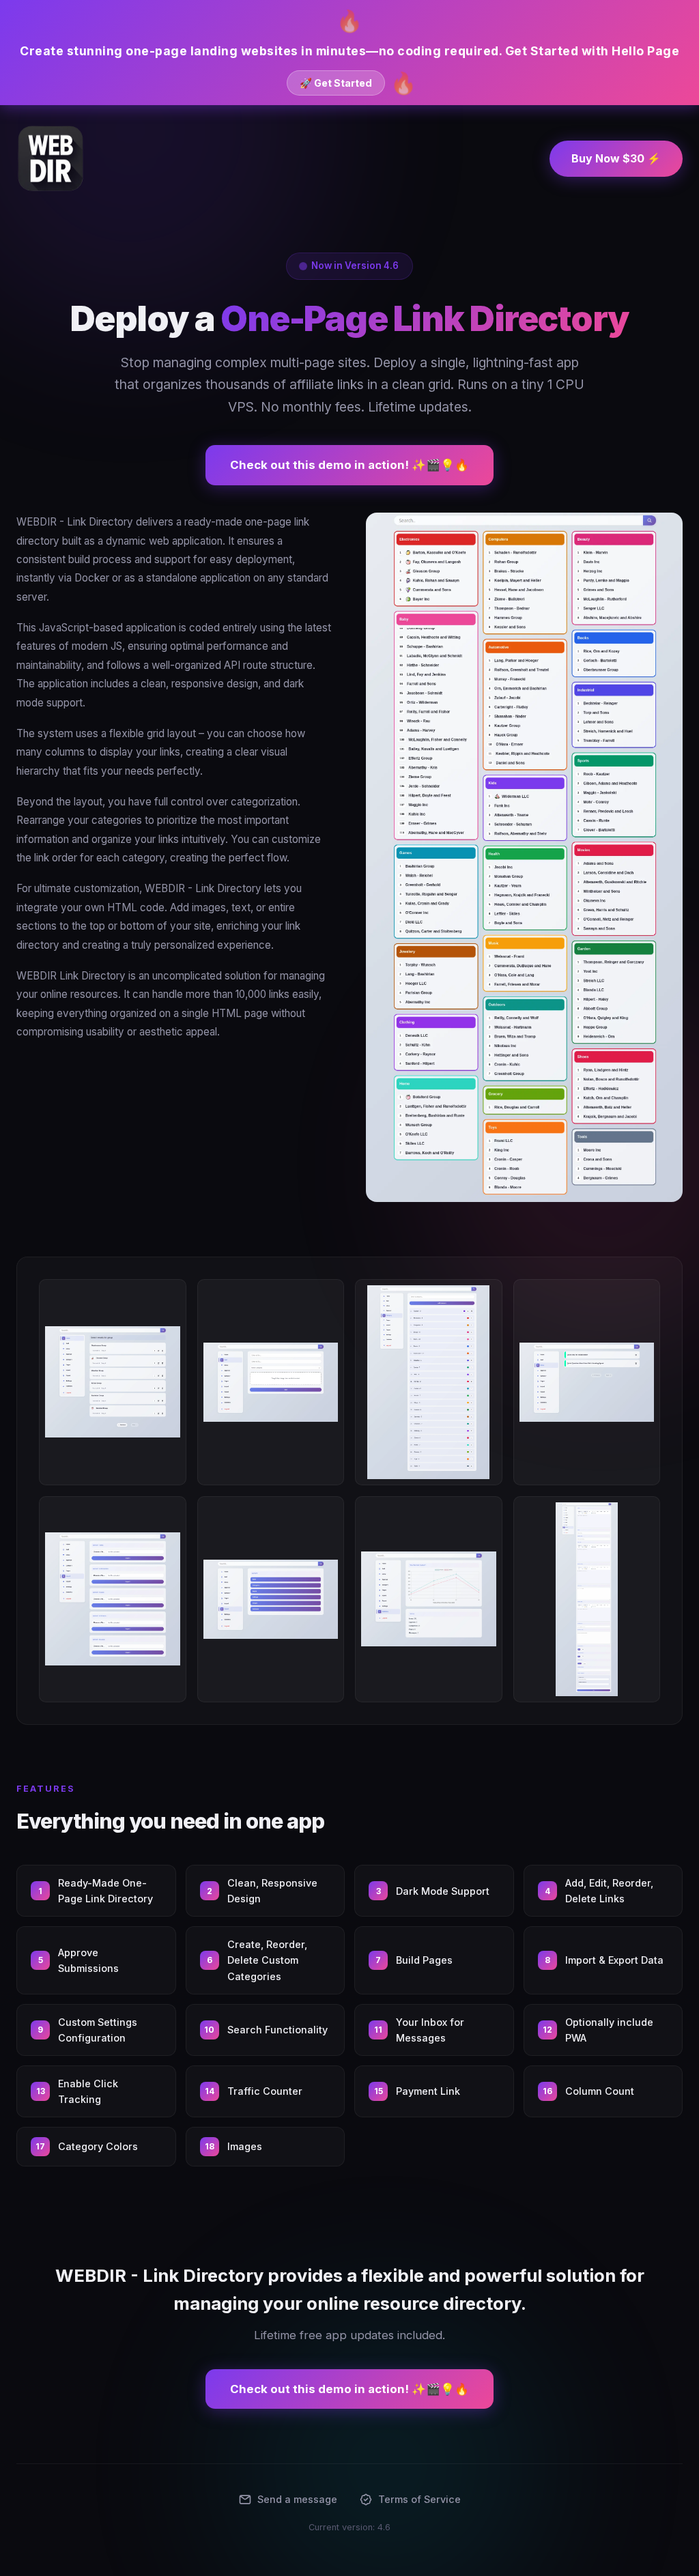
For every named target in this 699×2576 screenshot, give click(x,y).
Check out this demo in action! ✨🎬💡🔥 (349, 465)
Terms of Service (419, 2499)
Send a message (297, 2499)
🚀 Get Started (336, 83)
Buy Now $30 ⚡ (616, 158)
